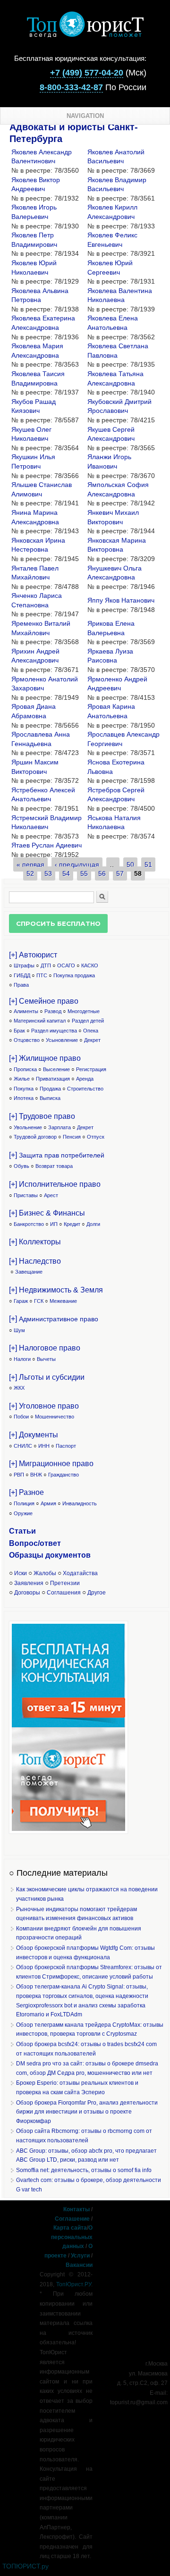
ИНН (44, 1446)
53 (48, 873)
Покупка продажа (74, 975)
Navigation (85, 116)
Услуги (80, 2256)
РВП (19, 1475)
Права (21, 985)
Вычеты (46, 1359)
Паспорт (66, 1446)
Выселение (56, 1069)
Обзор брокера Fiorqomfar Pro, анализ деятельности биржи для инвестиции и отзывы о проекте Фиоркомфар (87, 2112)
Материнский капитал (40, 1021)
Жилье (22, 1079)
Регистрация (91, 1069)
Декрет (92, 1040)
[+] (57, 1155)
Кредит (72, 1224)
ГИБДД (22, 975)
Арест (51, 1195)
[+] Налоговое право (45, 1348)
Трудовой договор (35, 1137)
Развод (53, 1011)
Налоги (22, 1359)
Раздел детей (88, 1021)
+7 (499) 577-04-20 (87, 73)
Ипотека (24, 1098)
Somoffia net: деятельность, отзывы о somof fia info (84, 2170)
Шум (19, 1330)
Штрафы (24, 965)
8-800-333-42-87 (71, 87)
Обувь (21, 1166)
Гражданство (64, 1475)
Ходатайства (80, 1573)
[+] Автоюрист (33, 955)
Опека (91, 1031)
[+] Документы (34, 1435)
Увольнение (28, 1127)
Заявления (29, 1583)
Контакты (76, 2209)
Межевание (63, 1301)
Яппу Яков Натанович (121, 600)
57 (120, 873)
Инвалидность (80, 1503)
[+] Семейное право (44, 1001)
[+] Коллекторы (35, 1242)
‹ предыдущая (77, 864)
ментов (77, 1555)
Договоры (27, 1593)
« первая (30, 864)
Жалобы (45, 1573)
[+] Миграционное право (51, 1464)
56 (102, 873)
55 (84, 873)
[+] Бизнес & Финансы (47, 1213)
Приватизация (53, 1079)
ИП (54, 1224)
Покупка (24, 1089)
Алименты (26, 1011)
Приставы (26, 1195)
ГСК (39, 1301)
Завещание (29, 1272)
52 (30, 873)
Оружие (23, 1513)
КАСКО (90, 965)
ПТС (42, 975)
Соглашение (72, 2219)
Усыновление (62, 1040)
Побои (21, 1417)
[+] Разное (26, 1492)
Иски (21, 1573)
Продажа (50, 1089)
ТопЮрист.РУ (74, 2284)
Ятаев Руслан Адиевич (47, 845)
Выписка (50, 1098)
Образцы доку (36, 1555)
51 (148, 864)
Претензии (65, 1583)
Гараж (21, 1301)
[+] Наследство (35, 1261)
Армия (48, 1503)
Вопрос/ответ (35, 1543)
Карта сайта (70, 2228)
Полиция (24, 1503)
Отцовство (27, 1040)
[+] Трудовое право (42, 1116)
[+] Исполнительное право (55, 1184)
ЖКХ (19, 1388)
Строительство (85, 1089)
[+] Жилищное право (45, 1058)
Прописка (25, 1069)
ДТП (46, 965)
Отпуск (96, 1137)
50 (130, 864)
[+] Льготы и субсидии (47, 1377)
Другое (97, 1593)
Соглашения (64, 1593)
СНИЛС (23, 1446)
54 (66, 873)
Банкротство (29, 1224)
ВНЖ (36, 1475)
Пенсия (72, 1137)
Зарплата (59, 1127)
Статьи (22, 1531)
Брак (19, 1031)
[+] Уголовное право (44, 1406)
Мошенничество (55, 1417)
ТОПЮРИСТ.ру (25, 2566)
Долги (93, 1224)
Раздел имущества (54, 1031)
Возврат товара (54, 1166)
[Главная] (85, 35)
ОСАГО (66, 965)
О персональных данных (72, 2237)
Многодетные (84, 1011)
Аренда (85, 1079)
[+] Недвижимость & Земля (56, 1290)
